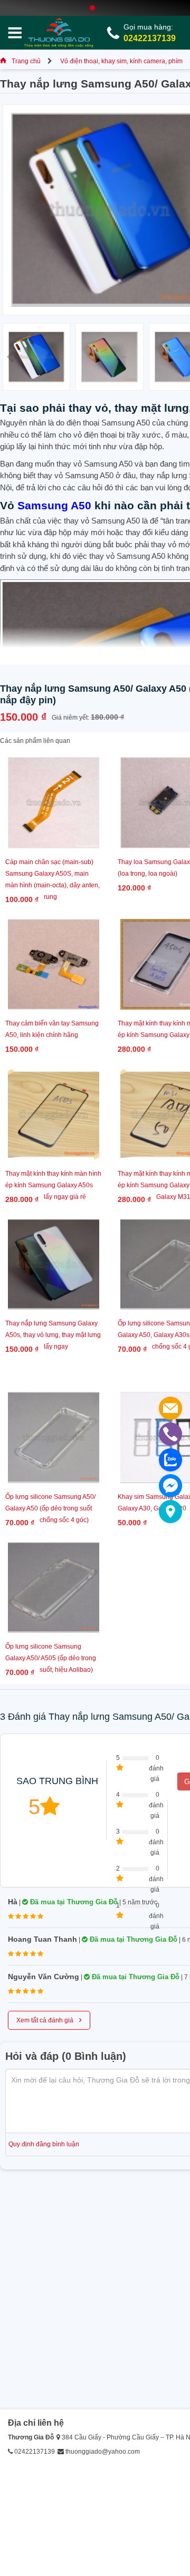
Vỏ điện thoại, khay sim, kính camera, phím (121, 61)
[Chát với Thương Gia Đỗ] (170, 1486)
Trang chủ (26, 61)
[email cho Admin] (170, 1408)
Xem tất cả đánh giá (49, 2019)
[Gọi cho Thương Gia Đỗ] (170, 1434)
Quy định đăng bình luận (44, 2144)
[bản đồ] (170, 1512)
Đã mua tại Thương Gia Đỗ (73, 1902)
